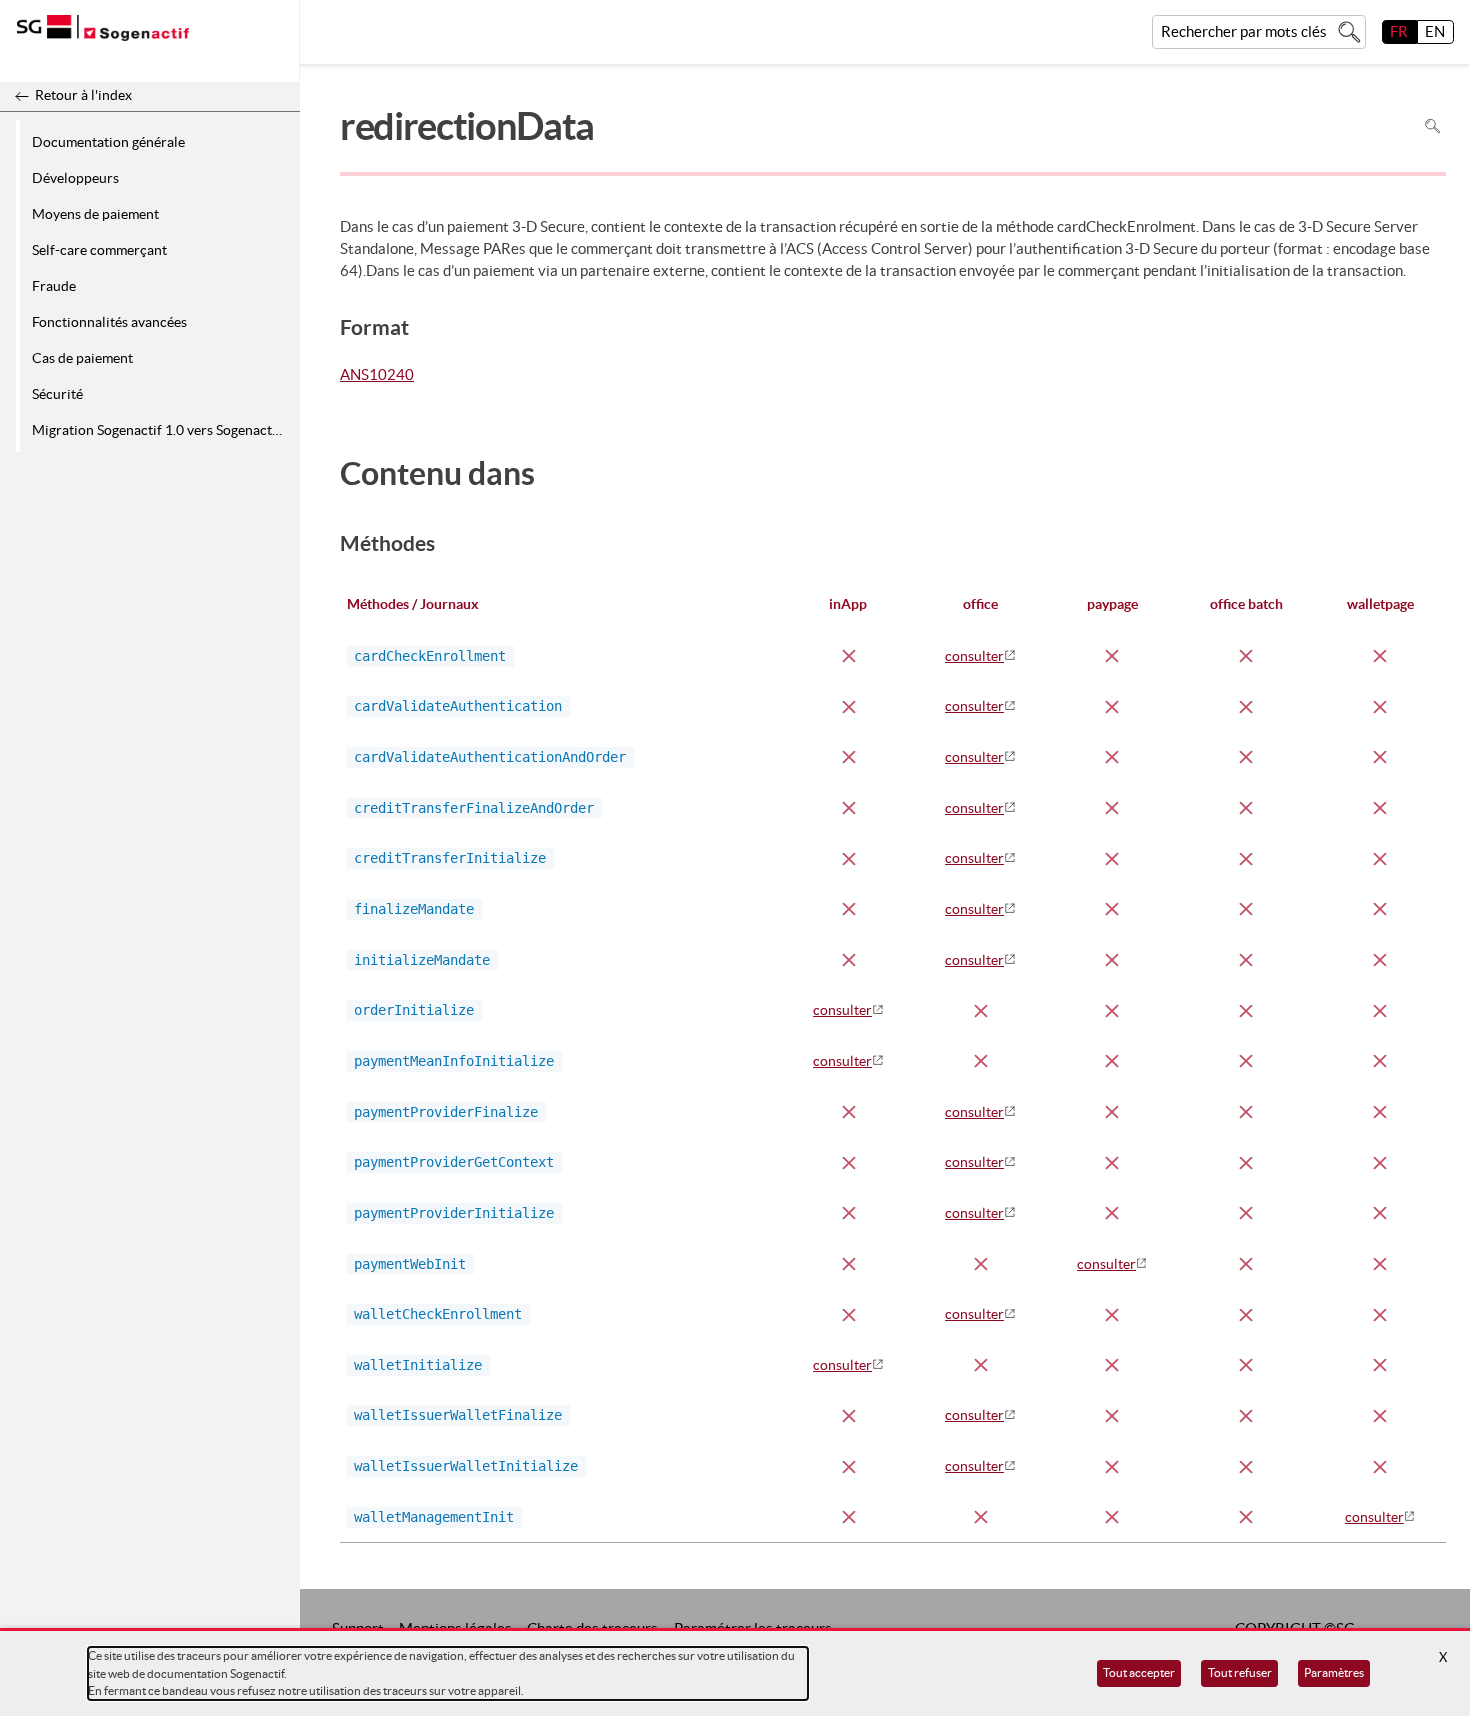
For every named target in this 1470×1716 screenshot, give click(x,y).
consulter (974, 656)
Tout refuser (1240, 1672)
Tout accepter (1139, 1672)
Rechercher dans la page (1432, 125)
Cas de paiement (82, 358)
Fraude (54, 286)
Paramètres (1334, 1672)
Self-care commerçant (99, 250)
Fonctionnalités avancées (109, 322)
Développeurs (75, 178)
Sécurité (57, 394)
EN (1435, 31)
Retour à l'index (83, 95)
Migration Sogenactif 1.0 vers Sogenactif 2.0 (162, 430)
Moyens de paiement (95, 214)
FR (1399, 31)
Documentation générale (108, 142)
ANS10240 (377, 376)
